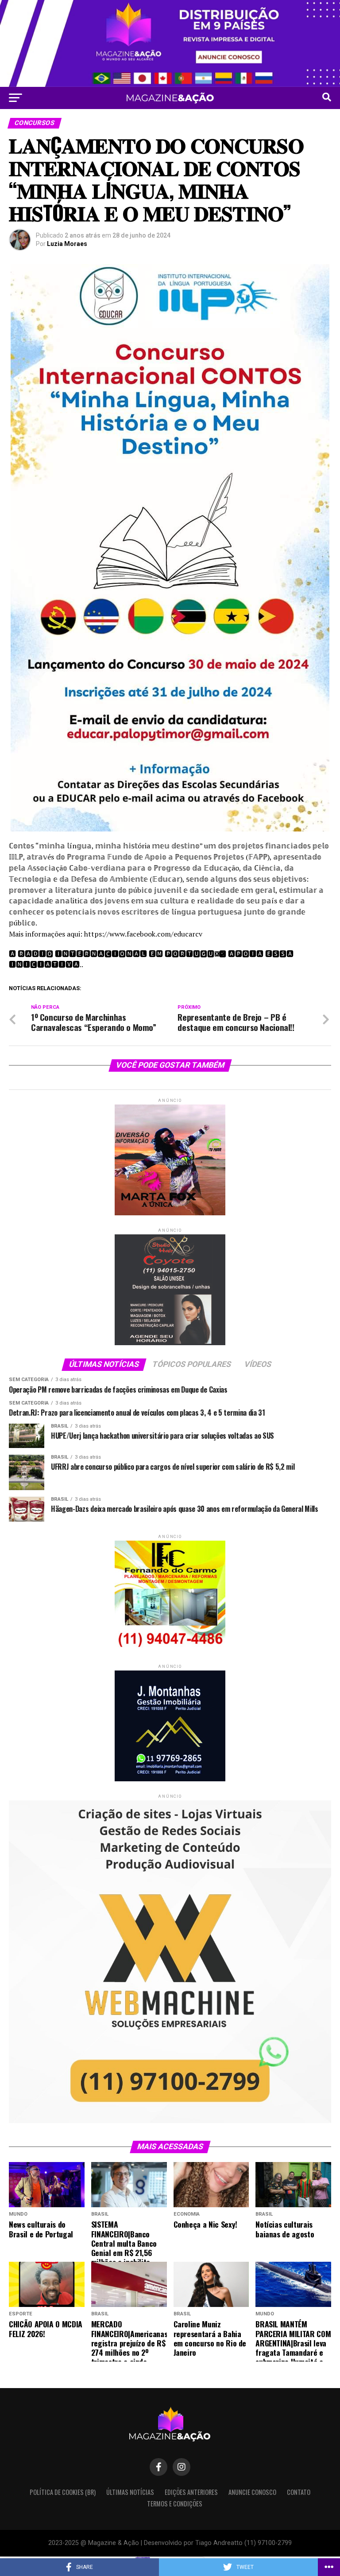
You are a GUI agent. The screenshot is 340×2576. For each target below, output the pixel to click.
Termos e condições (175, 2504)
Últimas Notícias (130, 2492)
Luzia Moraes (67, 244)
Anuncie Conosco (252, 2492)
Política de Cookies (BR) (63, 2492)
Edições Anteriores (191, 2492)
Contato (299, 2492)
